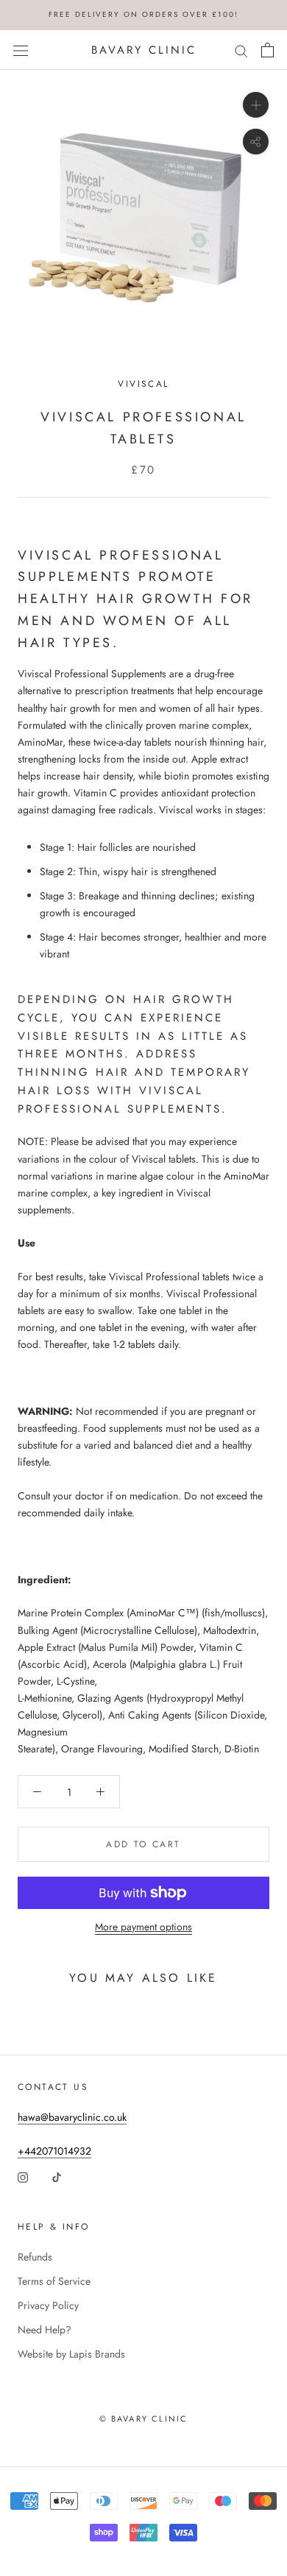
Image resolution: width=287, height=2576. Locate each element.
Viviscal (143, 384)
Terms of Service (54, 2281)
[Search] (241, 50)
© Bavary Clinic (144, 2419)
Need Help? (45, 2330)
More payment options (143, 1927)
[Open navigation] (21, 50)
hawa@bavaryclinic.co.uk (72, 2117)
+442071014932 (54, 2151)
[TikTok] (57, 2176)
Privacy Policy (48, 2305)
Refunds (35, 2257)
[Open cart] (267, 50)
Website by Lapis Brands (71, 2354)
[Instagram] (23, 2176)
